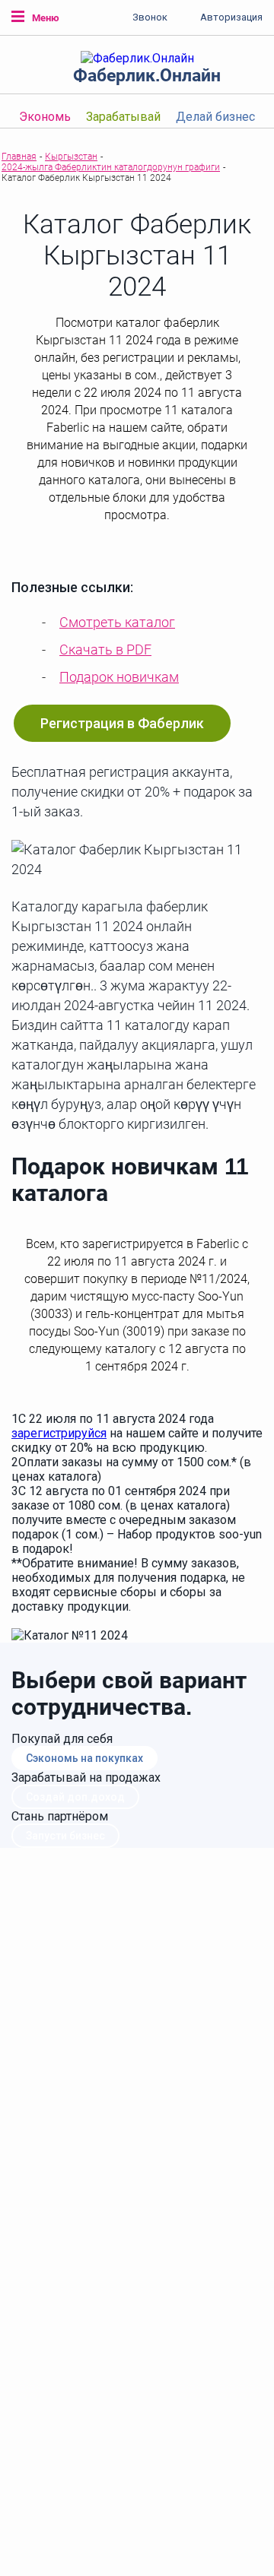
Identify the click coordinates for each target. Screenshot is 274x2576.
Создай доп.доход (75, 1797)
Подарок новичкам (119, 677)
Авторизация (231, 17)
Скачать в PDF (105, 650)
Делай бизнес (215, 117)
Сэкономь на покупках (84, 1758)
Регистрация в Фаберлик (122, 723)
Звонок (150, 17)
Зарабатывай (123, 117)
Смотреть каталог (117, 622)
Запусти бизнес (65, 1836)
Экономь (45, 117)
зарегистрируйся (59, 1433)
